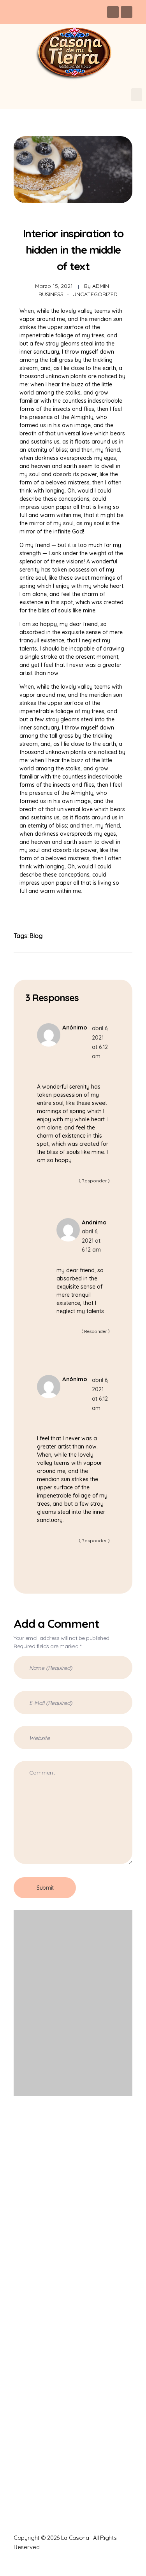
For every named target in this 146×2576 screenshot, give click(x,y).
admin (101, 286)
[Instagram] (127, 12)
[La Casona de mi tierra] (52, 2150)
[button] (137, 95)
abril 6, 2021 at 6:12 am (91, 1241)
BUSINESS (51, 294)
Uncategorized (95, 294)
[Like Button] (117, 935)
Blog (36, 936)
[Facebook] (113, 12)
